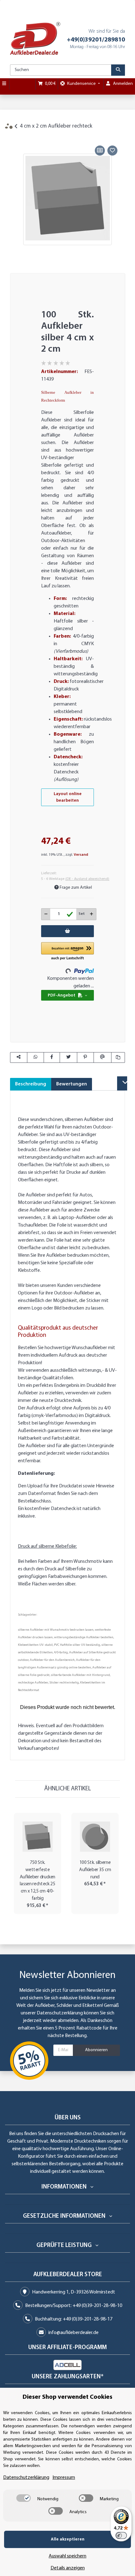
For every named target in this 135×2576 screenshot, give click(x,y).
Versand (81, 855)
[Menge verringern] (46, 914)
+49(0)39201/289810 (96, 40)
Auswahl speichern (67, 2556)
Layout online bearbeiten (68, 797)
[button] (67, 952)
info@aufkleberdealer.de (73, 2333)
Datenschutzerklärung (60, 2013)
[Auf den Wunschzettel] (112, 151)
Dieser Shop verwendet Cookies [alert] (67, 2397)
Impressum (64, 2478)
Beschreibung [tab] (31, 1084)
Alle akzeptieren (68, 2539)
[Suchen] (118, 70)
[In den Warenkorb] (15, 137)
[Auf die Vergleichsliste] (100, 151)
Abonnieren (96, 2050)
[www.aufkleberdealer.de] (35, 38)
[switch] (24, 2498)
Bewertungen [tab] (72, 1084)
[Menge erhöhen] (92, 914)
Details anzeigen (68, 2568)
